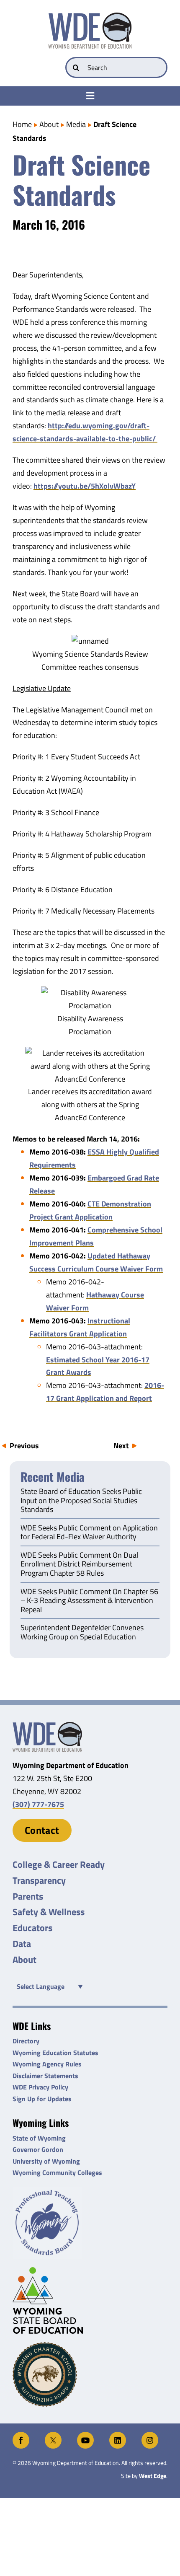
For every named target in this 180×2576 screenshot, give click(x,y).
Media (76, 124)
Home (22, 124)
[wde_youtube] (85, 2435)
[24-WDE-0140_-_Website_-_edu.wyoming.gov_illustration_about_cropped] (47, 1726)
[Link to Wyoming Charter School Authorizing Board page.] (90, 2374)
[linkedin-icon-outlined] (118, 2435)
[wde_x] (53, 2435)
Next (121, 1446)
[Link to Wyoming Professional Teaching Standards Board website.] (90, 2223)
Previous (24, 1446)
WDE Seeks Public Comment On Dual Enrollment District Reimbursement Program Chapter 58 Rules (79, 1565)
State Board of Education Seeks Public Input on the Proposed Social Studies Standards (81, 1501)
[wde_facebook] (21, 2435)
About (49, 124)
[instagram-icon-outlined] (150, 2435)
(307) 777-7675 (38, 1804)
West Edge (153, 2476)
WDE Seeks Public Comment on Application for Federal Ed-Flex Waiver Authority (89, 1533)
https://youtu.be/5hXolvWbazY (85, 486)
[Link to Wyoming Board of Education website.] (90, 2300)
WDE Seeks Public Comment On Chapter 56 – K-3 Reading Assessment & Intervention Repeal (89, 1601)
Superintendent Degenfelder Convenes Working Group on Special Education (82, 1633)
